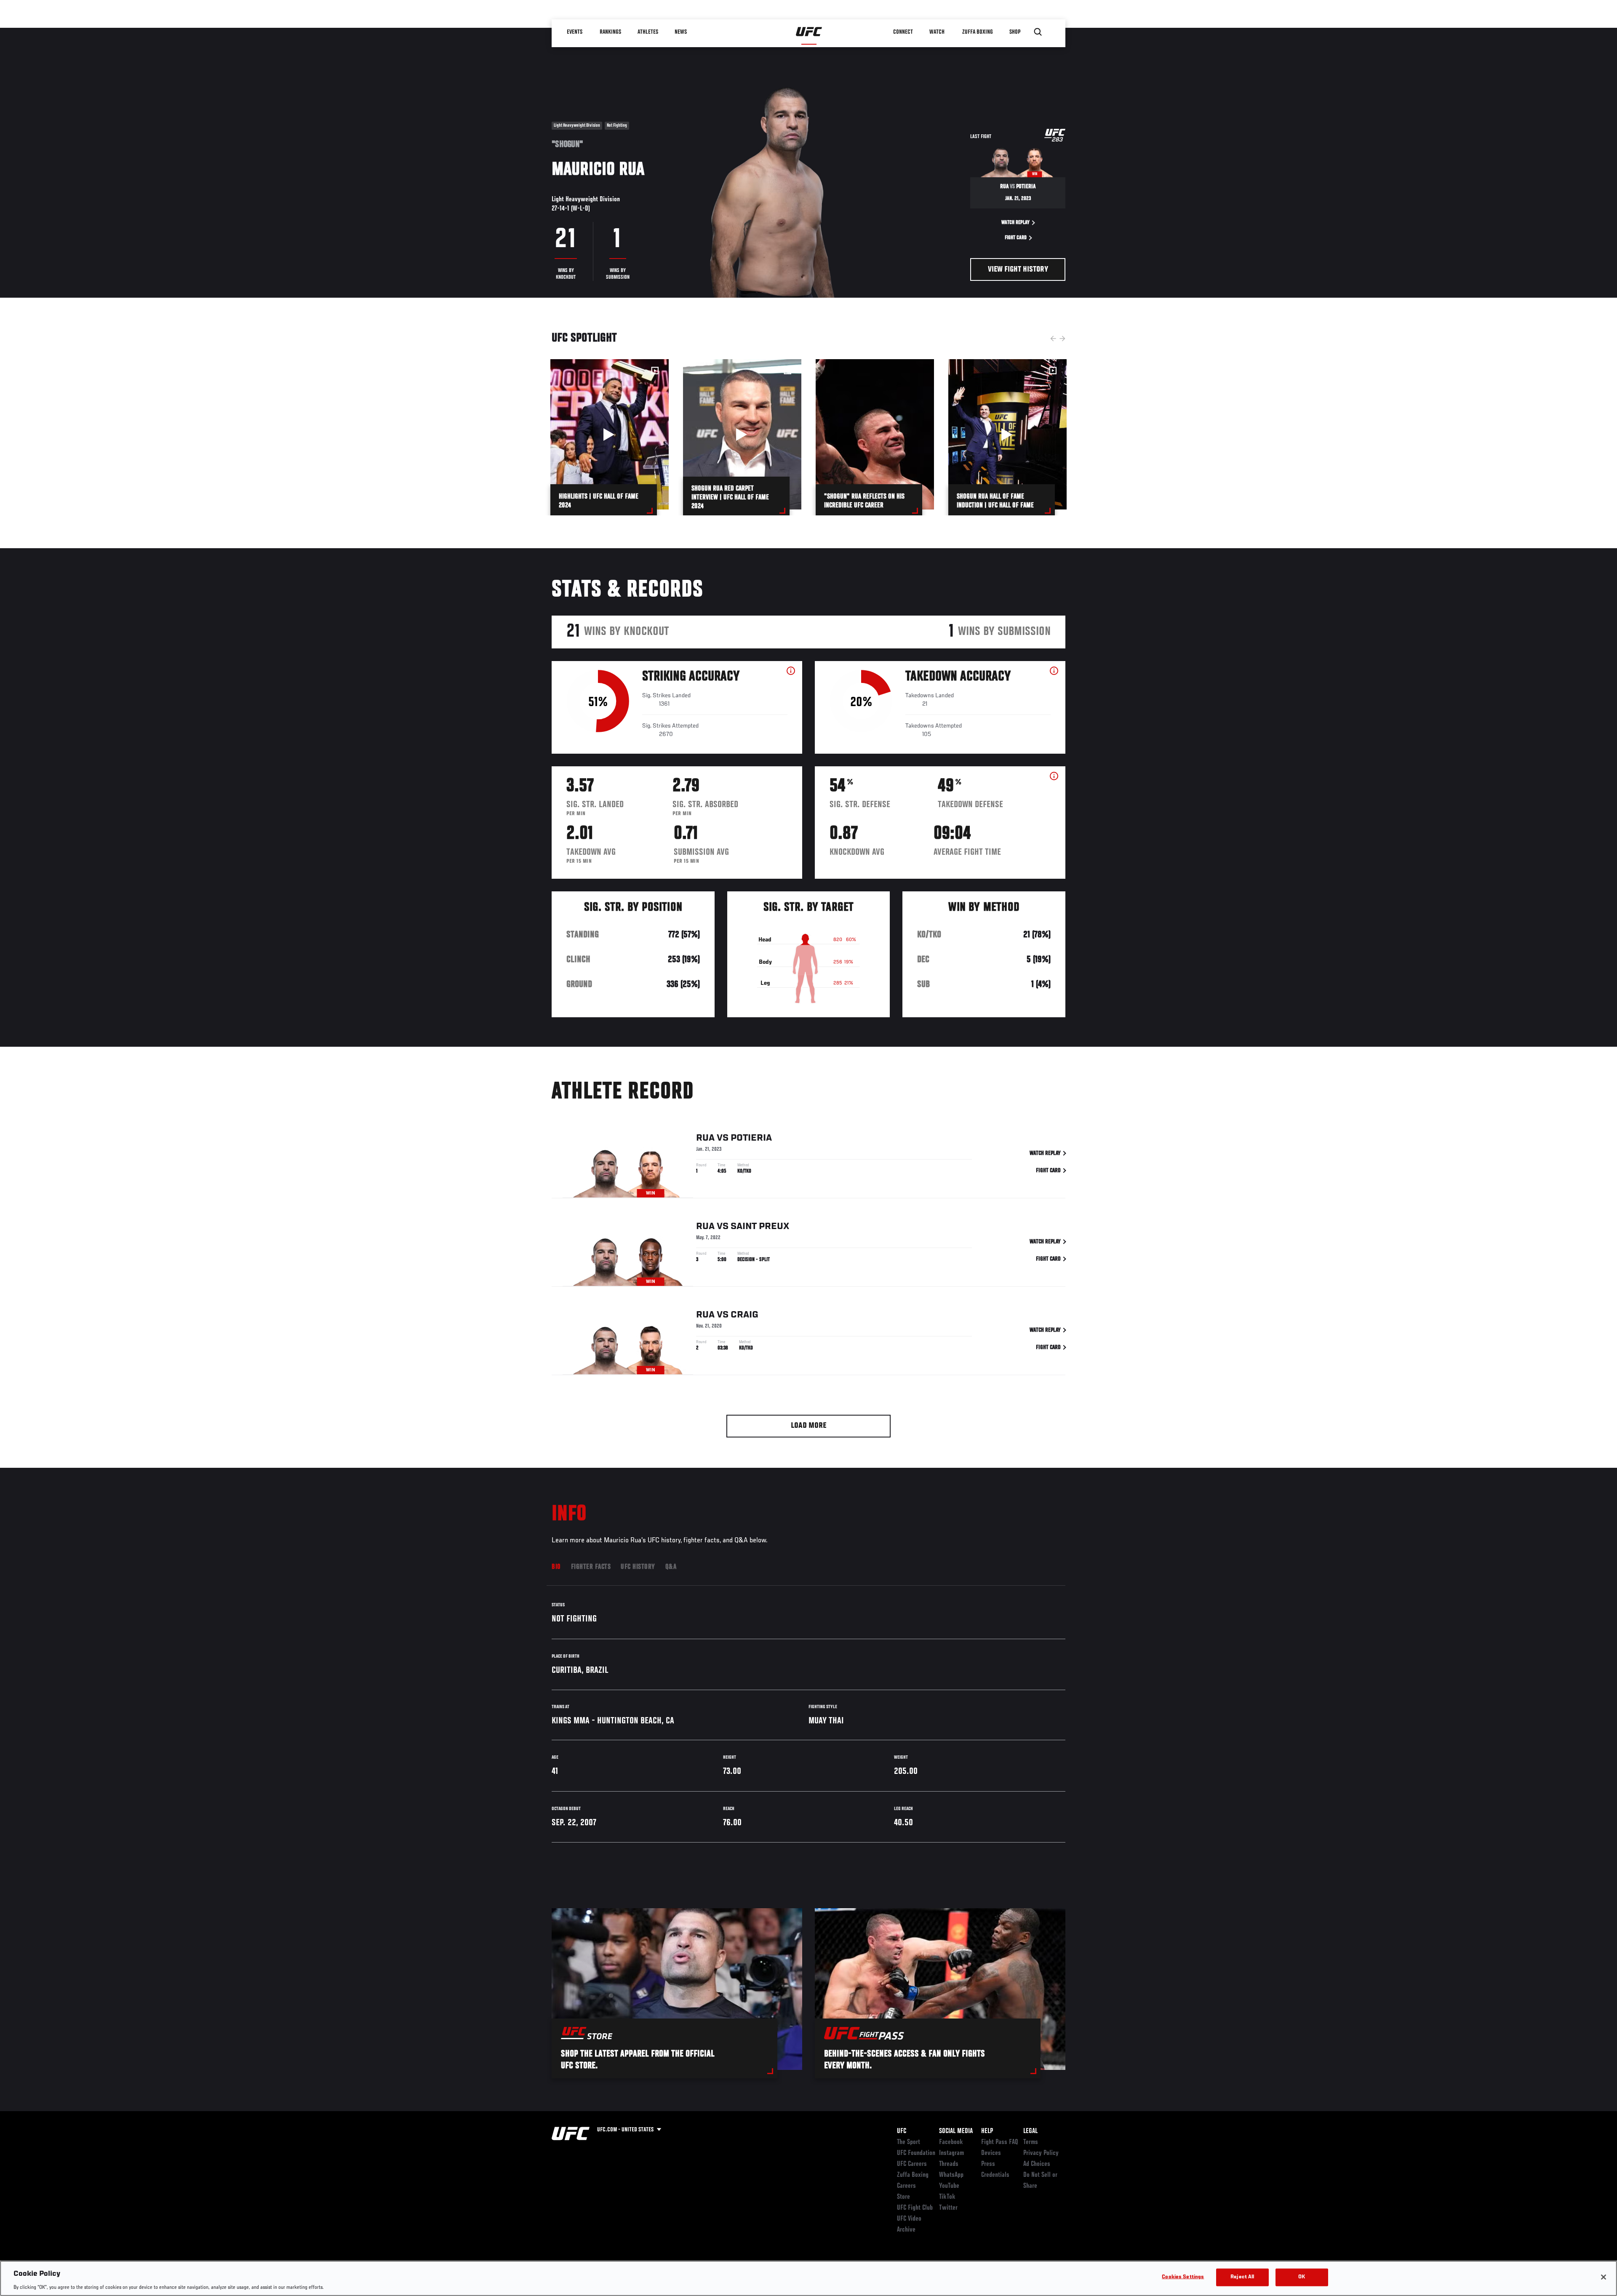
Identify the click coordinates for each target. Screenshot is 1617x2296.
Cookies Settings (1183, 2277)
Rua (705, 1138)
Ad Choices (1037, 2164)
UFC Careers (912, 2164)
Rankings (610, 32)
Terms (1031, 2142)
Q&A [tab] (671, 1567)
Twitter (948, 2208)
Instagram (951, 2153)
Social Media (956, 2131)
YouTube (949, 2186)
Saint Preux (760, 1227)
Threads (949, 2164)
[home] (809, 32)
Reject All (1242, 2277)
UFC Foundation (916, 2153)
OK (1302, 2277)
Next (1062, 339)
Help (987, 2131)
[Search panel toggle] (1038, 32)
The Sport (909, 2142)
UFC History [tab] (638, 1567)
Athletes (648, 32)
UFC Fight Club (915, 2208)
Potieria (751, 1138)
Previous (1053, 339)
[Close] (1604, 2277)
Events (575, 32)
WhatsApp (951, 2175)
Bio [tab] (556, 1567)
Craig (744, 1315)
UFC (902, 2131)
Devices (991, 2153)
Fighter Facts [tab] (591, 1567)
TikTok (947, 2197)
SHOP (1015, 32)
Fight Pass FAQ (1000, 2142)
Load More (809, 1426)
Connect (903, 32)
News (681, 32)
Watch (937, 32)
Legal (1030, 2131)
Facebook (951, 2142)
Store (903, 2197)
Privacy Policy (1041, 2153)
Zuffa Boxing (978, 32)
